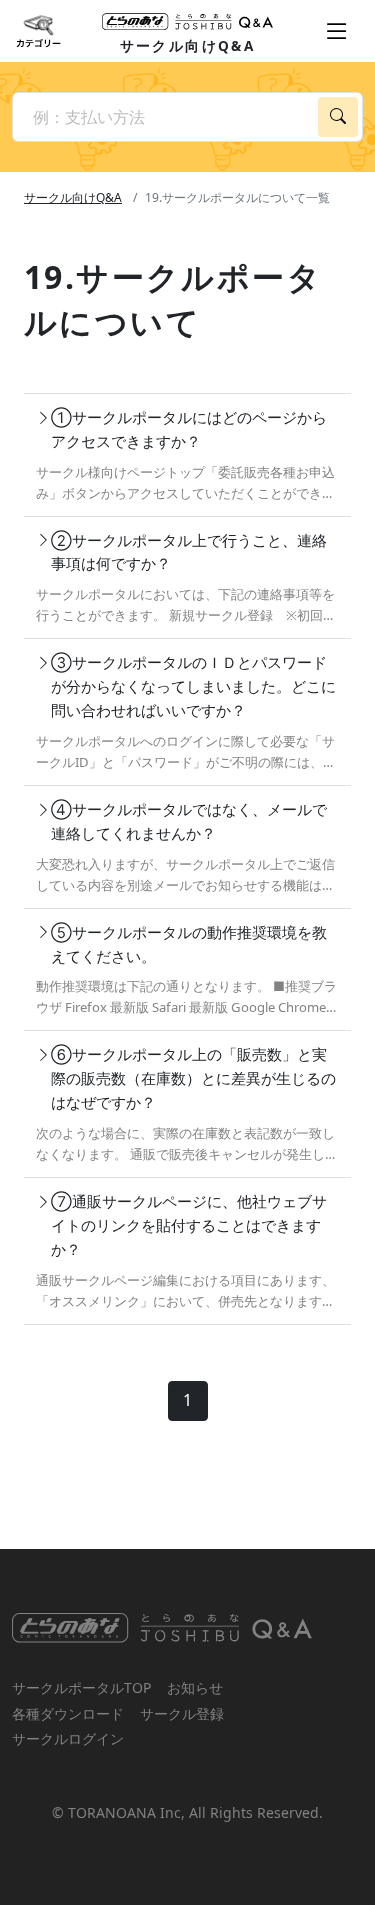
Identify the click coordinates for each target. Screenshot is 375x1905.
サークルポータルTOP (81, 1687)
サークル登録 (182, 1713)
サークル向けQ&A (73, 197)
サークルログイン (68, 1738)
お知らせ (195, 1687)
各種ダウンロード (68, 1713)
